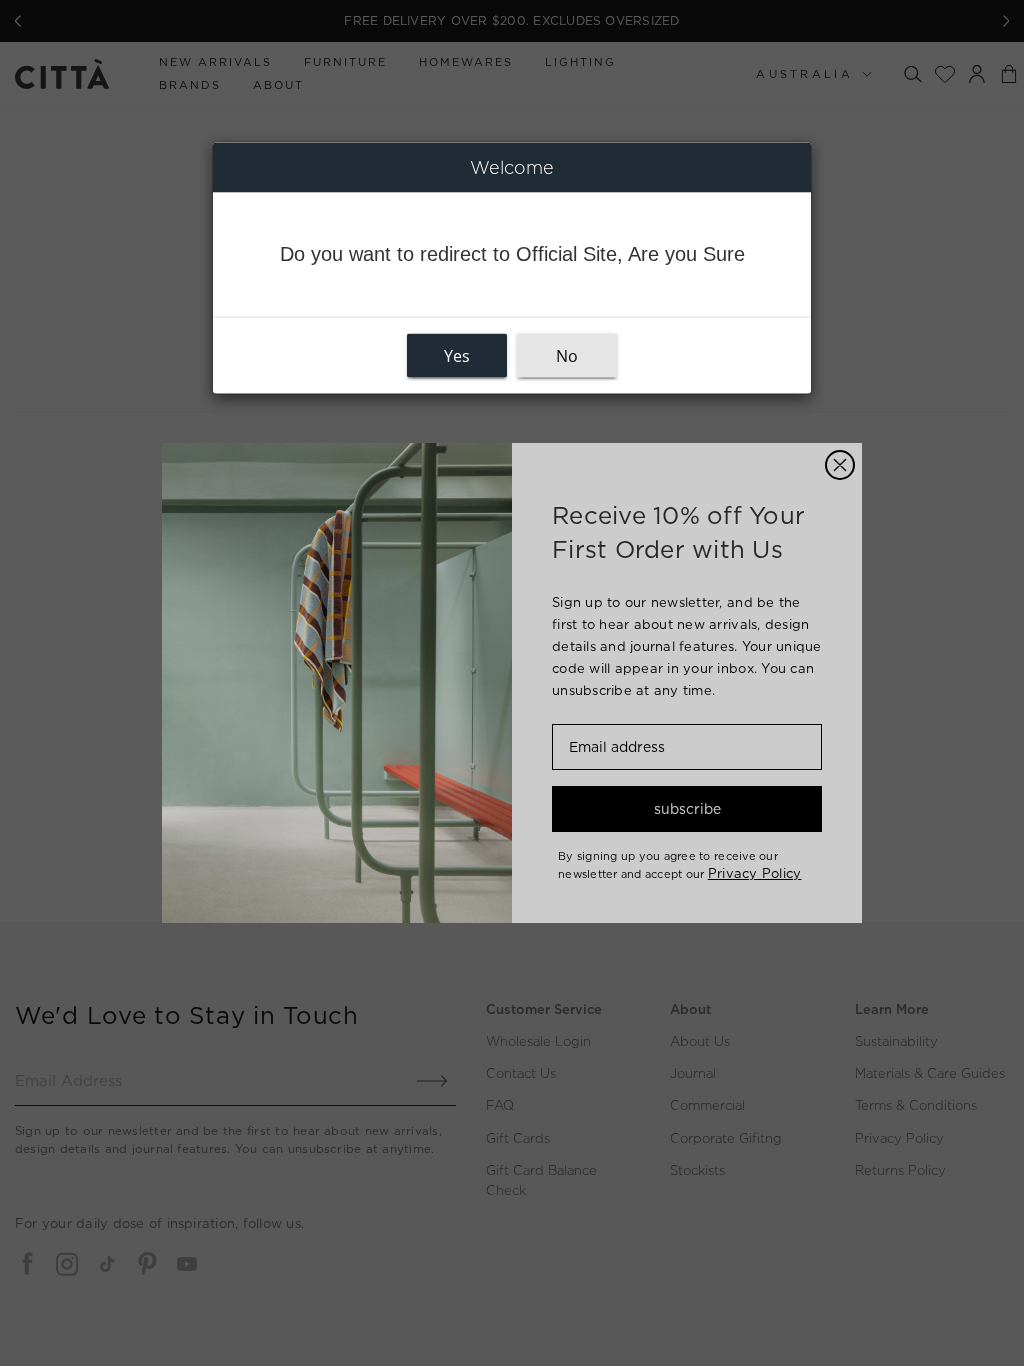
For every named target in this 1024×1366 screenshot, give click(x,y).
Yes (457, 356)
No (567, 356)
